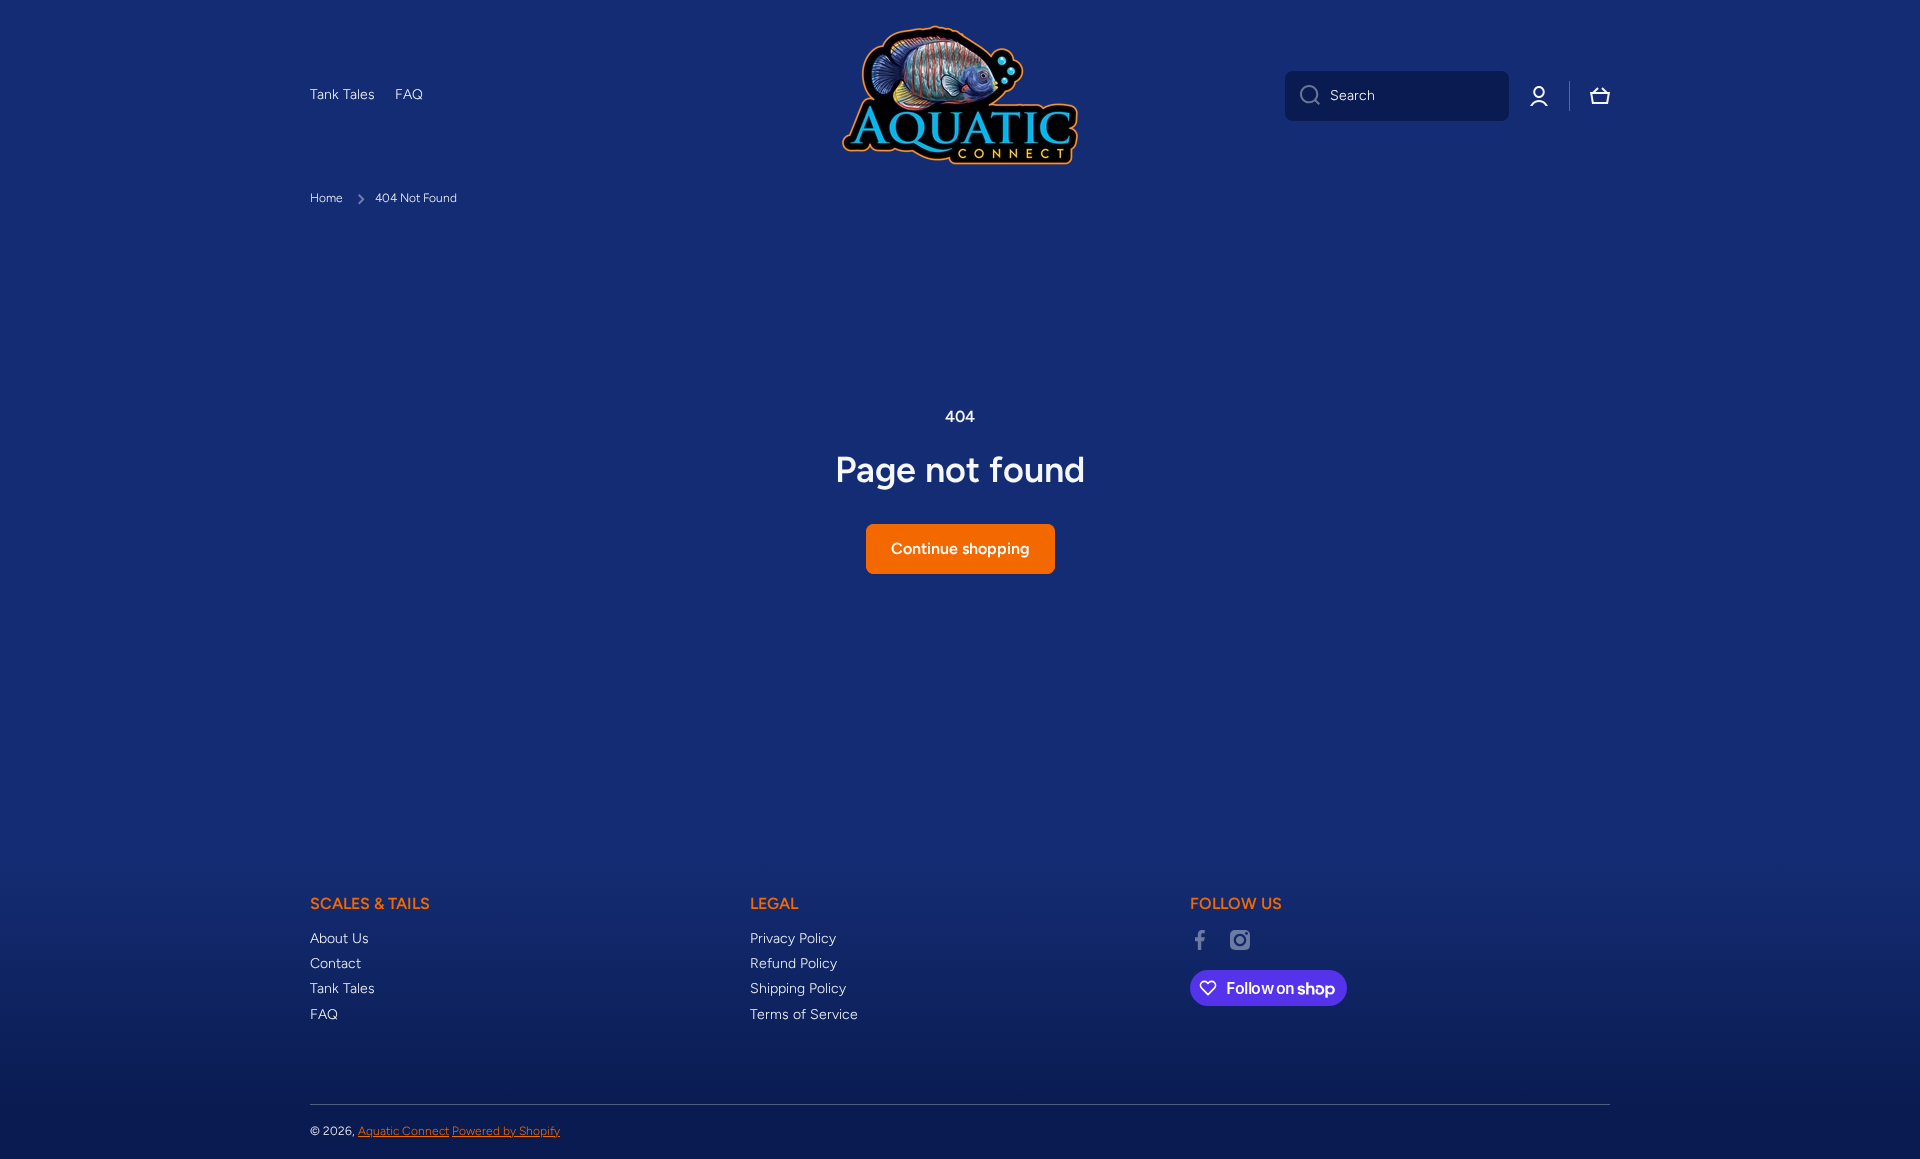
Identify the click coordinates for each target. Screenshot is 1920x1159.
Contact (335, 963)
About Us (339, 938)
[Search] (1302, 96)
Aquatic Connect (403, 1131)
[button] (1600, 96)
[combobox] (1397, 96)
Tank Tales (342, 988)
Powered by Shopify (506, 1131)
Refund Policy (793, 963)
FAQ (324, 1014)
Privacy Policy (793, 938)
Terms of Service (804, 1014)
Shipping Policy (798, 988)
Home (326, 198)
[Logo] (960, 95)
